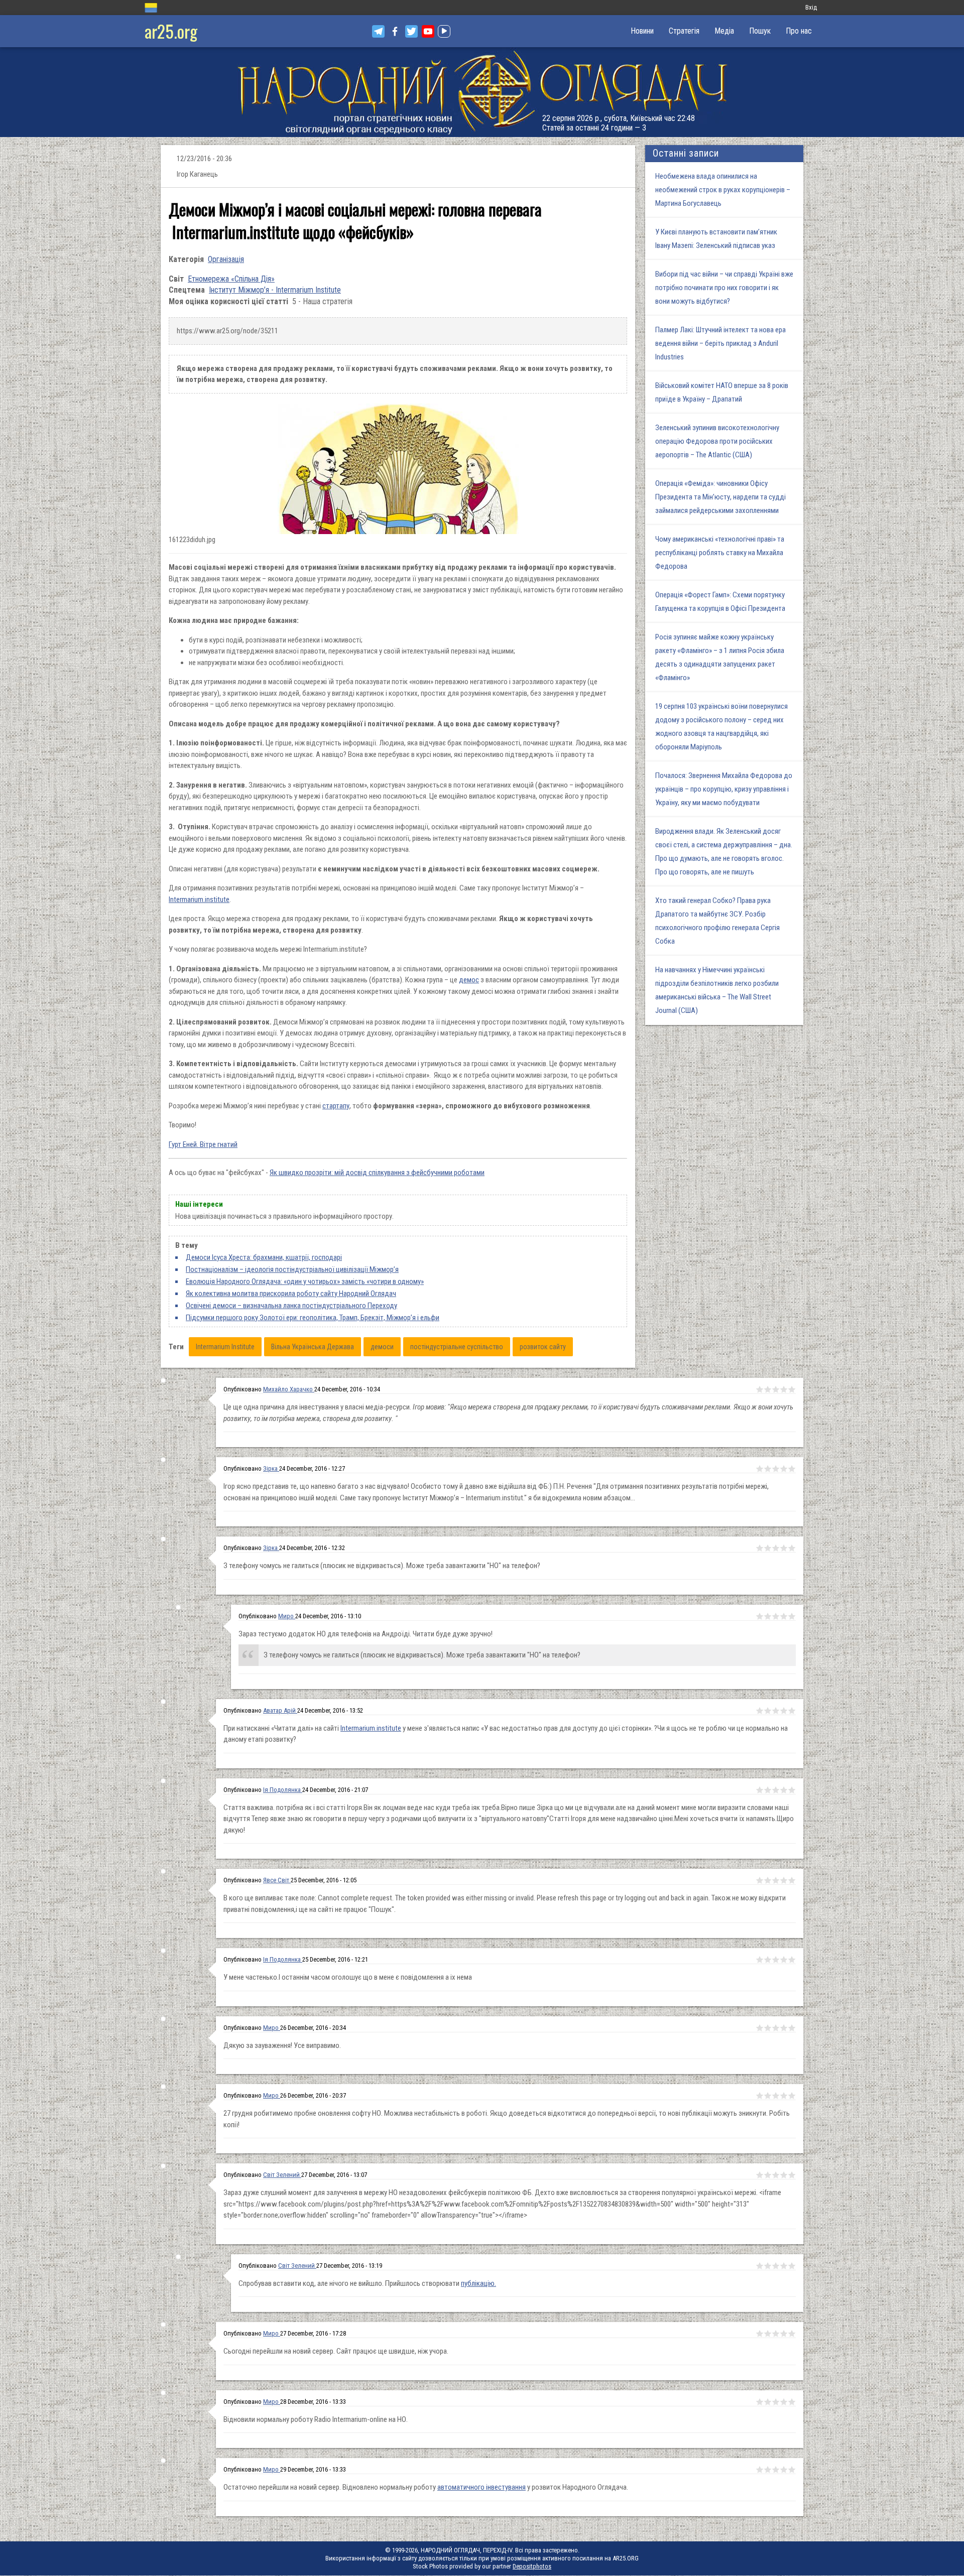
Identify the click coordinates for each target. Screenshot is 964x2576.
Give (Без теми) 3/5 (776, 2266)
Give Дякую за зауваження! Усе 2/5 (768, 2028)
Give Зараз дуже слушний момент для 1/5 (760, 2175)
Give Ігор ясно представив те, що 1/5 (760, 1469)
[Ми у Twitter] (411, 31)
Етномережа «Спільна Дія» (231, 279)
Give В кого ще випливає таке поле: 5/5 (792, 1880)
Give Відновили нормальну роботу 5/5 (792, 2402)
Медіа (724, 31)
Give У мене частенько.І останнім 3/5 (776, 1960)
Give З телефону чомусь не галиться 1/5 (760, 1548)
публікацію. (478, 2283)
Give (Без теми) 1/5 (760, 2266)
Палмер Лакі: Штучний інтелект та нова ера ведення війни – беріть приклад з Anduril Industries (720, 343)
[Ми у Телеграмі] (378, 31)
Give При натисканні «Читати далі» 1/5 (760, 1711)
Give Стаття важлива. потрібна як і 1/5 (760, 1790)
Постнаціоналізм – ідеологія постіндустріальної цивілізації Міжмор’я (292, 1269)
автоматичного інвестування (481, 2487)
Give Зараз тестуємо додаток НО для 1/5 (760, 1616)
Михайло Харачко (289, 1389)
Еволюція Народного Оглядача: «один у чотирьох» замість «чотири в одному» (305, 1281)
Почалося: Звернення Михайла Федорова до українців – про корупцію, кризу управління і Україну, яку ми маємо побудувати (724, 789)
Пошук (760, 31)
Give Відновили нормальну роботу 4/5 (784, 2402)
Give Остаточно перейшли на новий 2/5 (768, 2470)
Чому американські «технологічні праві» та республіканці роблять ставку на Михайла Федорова (720, 553)
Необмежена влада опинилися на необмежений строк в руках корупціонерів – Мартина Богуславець (723, 190)
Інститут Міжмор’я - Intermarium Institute (275, 290)
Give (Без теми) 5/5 (792, 2266)
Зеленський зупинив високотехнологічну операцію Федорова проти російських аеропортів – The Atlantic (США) (717, 441)
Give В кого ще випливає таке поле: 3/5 (776, 1880)
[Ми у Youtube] (428, 31)
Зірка (271, 1468)
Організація (226, 259)
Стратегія (684, 31)
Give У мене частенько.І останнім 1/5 (760, 1960)
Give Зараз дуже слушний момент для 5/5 (792, 2175)
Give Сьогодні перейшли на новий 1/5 (760, 2334)
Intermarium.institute (199, 899)
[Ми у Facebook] (395, 31)
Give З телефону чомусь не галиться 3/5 (776, 1548)
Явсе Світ (277, 1880)
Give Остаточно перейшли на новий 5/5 (792, 2470)
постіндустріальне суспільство (457, 1347)
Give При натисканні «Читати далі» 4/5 (784, 1711)
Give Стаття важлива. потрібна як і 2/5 (768, 1790)
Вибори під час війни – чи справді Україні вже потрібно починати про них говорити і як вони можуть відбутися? (724, 288)
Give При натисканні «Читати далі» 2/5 (768, 1711)
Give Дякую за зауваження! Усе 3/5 (776, 2028)
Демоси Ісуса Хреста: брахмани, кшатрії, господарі (264, 1257)
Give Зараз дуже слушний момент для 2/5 (768, 2175)
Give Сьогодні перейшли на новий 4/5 (784, 2334)
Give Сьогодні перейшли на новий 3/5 (776, 2334)
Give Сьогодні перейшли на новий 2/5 (768, 2334)
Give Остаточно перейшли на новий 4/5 (784, 2470)
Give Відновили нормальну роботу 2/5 (768, 2402)
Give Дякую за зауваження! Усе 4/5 (784, 2028)
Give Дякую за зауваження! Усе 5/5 (792, 2028)
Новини (642, 31)
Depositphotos (532, 2566)
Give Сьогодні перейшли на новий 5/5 (792, 2334)
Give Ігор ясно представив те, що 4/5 (784, 1469)
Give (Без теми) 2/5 (768, 2266)
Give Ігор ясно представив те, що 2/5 (768, 1469)
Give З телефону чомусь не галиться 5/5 (792, 1548)
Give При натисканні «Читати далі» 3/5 (776, 1711)
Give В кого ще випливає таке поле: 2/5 (768, 1880)
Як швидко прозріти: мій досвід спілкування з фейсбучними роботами (377, 1173)
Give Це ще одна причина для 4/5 (784, 1389)
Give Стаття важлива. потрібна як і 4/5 (784, 1790)
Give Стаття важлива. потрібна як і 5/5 (792, 1790)
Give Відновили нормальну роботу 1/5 (760, 2402)
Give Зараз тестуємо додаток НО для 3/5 (776, 1616)
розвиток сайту (543, 1347)
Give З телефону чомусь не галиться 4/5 (784, 1548)
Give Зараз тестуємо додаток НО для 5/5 (792, 1616)
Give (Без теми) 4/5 (784, 2266)
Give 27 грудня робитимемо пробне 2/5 (768, 2096)
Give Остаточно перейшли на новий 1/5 (760, 2470)
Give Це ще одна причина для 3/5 (776, 1389)
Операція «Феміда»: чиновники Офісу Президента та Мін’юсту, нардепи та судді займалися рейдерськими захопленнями (720, 497)
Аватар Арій (280, 1710)
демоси (382, 1347)
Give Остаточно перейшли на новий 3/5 (776, 2470)
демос (469, 980)
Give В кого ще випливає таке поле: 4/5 (784, 1880)
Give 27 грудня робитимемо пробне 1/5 (760, 2096)
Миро (287, 1616)
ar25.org (171, 31)
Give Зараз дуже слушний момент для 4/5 (784, 2175)
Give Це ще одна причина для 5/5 (792, 1389)
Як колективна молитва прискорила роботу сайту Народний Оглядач (291, 1294)
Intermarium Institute (225, 1347)
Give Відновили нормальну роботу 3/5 (776, 2402)
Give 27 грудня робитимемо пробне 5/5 (792, 2096)
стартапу (336, 1106)
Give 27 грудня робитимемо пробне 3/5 (776, 2096)
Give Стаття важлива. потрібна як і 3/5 (776, 1790)
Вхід (811, 7)
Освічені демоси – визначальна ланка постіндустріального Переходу (291, 1306)
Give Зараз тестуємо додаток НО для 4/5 (784, 1616)
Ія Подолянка (283, 1790)
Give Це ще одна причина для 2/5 (768, 1389)
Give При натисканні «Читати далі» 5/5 (792, 1711)
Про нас (799, 31)
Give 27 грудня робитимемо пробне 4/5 (784, 2096)
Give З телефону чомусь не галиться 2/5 (768, 1548)
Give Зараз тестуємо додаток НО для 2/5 (768, 1616)
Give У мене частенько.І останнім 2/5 (768, 1960)
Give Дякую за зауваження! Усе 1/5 (760, 2028)
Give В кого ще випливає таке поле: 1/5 (760, 1880)
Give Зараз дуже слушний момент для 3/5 (776, 2175)
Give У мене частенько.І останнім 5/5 (792, 1960)
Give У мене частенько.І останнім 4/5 (784, 1960)
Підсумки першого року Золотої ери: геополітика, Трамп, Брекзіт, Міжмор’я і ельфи (313, 1318)
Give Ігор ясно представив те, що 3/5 (776, 1469)
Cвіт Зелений (282, 2175)
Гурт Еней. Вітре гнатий (203, 1144)
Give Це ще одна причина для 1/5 (760, 1389)
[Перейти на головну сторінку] (482, 92)
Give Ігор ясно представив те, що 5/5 (792, 1469)
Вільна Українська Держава (313, 1347)
